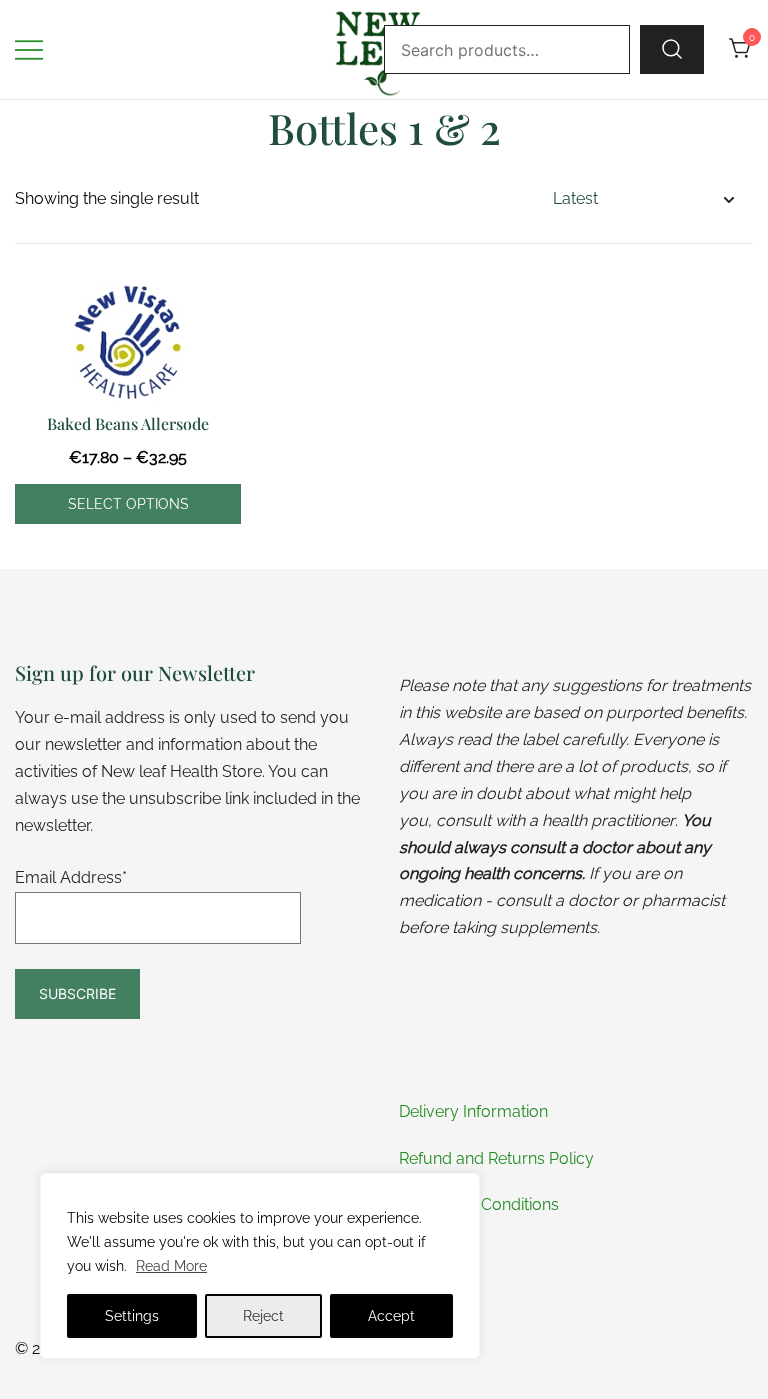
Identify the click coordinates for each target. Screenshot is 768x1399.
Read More (171, 1266)
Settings (132, 1316)
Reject (263, 1316)
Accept (391, 1316)
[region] (260, 1266)
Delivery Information (473, 1111)
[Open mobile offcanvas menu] (29, 49)
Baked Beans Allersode (128, 423)
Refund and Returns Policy (496, 1158)
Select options (128, 504)
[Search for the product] (672, 49)
